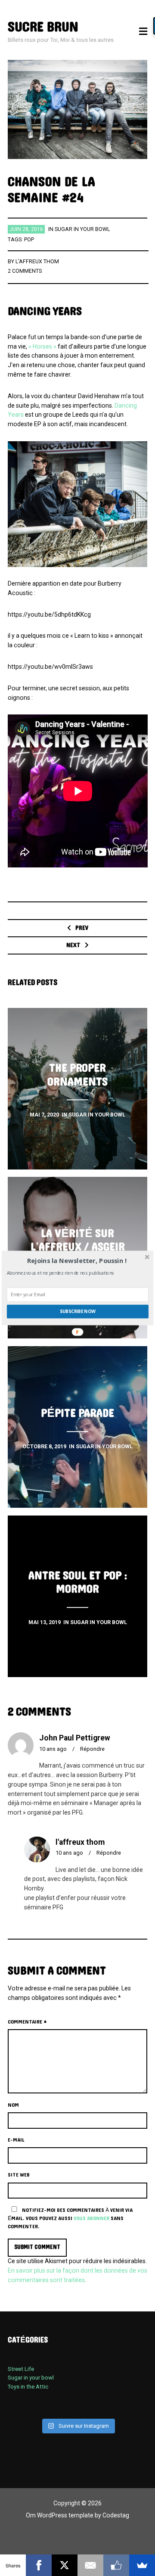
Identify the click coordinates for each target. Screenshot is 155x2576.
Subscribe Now (78, 1311)
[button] (77, 1261)
